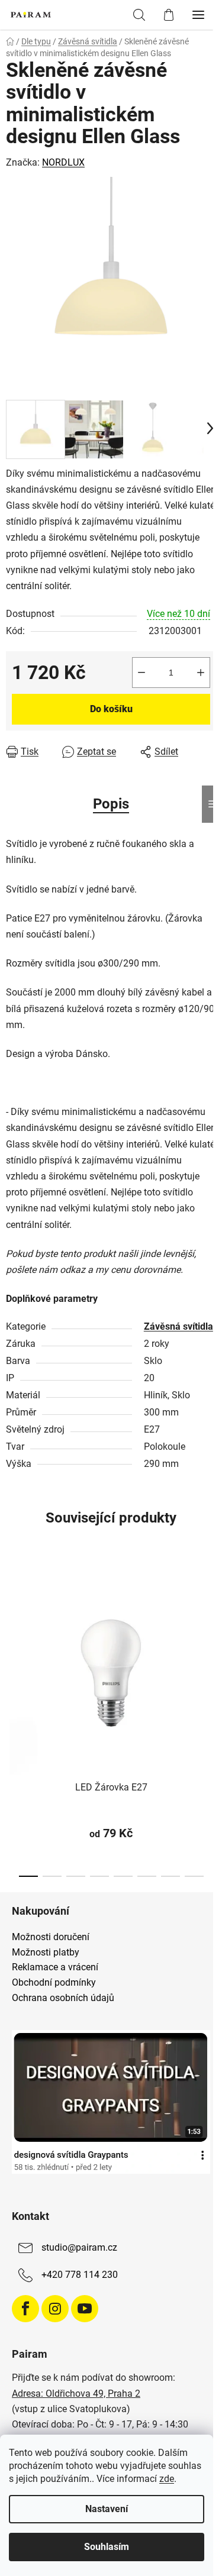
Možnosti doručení (51, 1937)
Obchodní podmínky (54, 1983)
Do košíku (111, 709)
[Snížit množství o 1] (141, 673)
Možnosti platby (46, 1953)
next (210, 1637)
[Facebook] (25, 2309)
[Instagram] (55, 2309)
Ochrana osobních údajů (63, 1998)
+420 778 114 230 (80, 2275)
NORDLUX (63, 162)
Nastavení (107, 2509)
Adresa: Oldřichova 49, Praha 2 (76, 2394)
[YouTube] (85, 2309)
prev (12, 1637)
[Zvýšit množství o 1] (201, 673)
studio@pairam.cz (79, 2248)
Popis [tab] (111, 804)
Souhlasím (107, 2547)
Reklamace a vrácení (55, 1967)
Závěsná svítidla (178, 1326)
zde (167, 2479)
